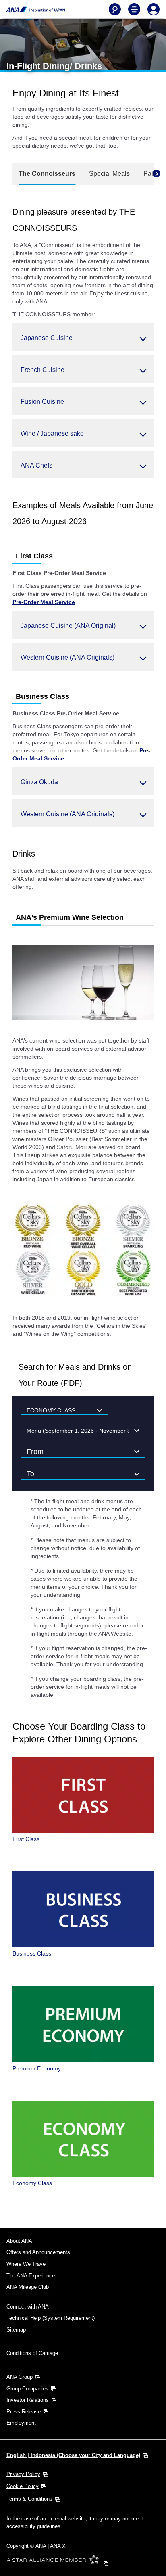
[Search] (115, 9)
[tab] (47, 174)
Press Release (24, 2412)
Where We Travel (27, 2264)
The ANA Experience (31, 2276)
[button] (83, 337)
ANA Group (20, 2377)
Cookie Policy (23, 2486)
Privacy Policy (23, 2474)
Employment (21, 2423)
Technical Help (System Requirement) (51, 2318)
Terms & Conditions (29, 2499)
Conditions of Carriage (32, 2353)
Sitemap (16, 2330)
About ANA (19, 2241)
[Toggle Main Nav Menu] (134, 9)
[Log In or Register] (154, 9)
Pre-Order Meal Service (44, 602)
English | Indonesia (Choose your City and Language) (73, 2455)
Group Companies (27, 2389)
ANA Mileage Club (28, 2287)
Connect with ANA (28, 2307)
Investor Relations (28, 2400)
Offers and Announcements (38, 2252)
